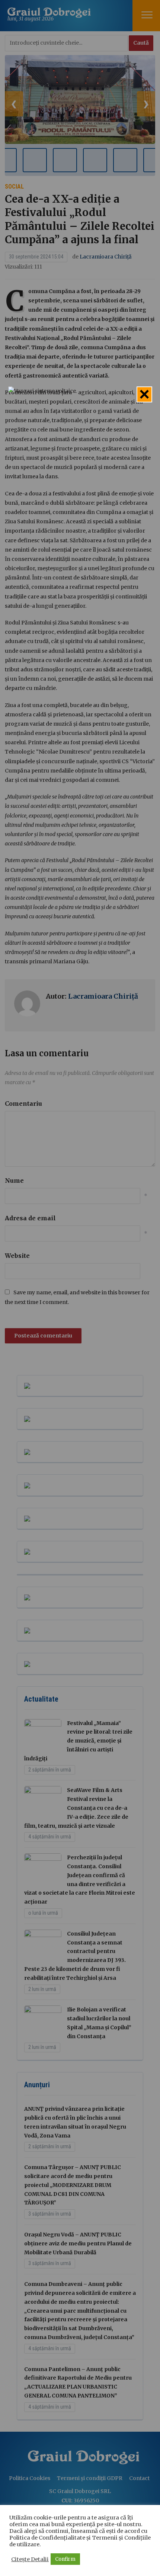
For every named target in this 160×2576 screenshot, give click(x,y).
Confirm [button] (65, 2559)
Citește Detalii (30, 2559)
